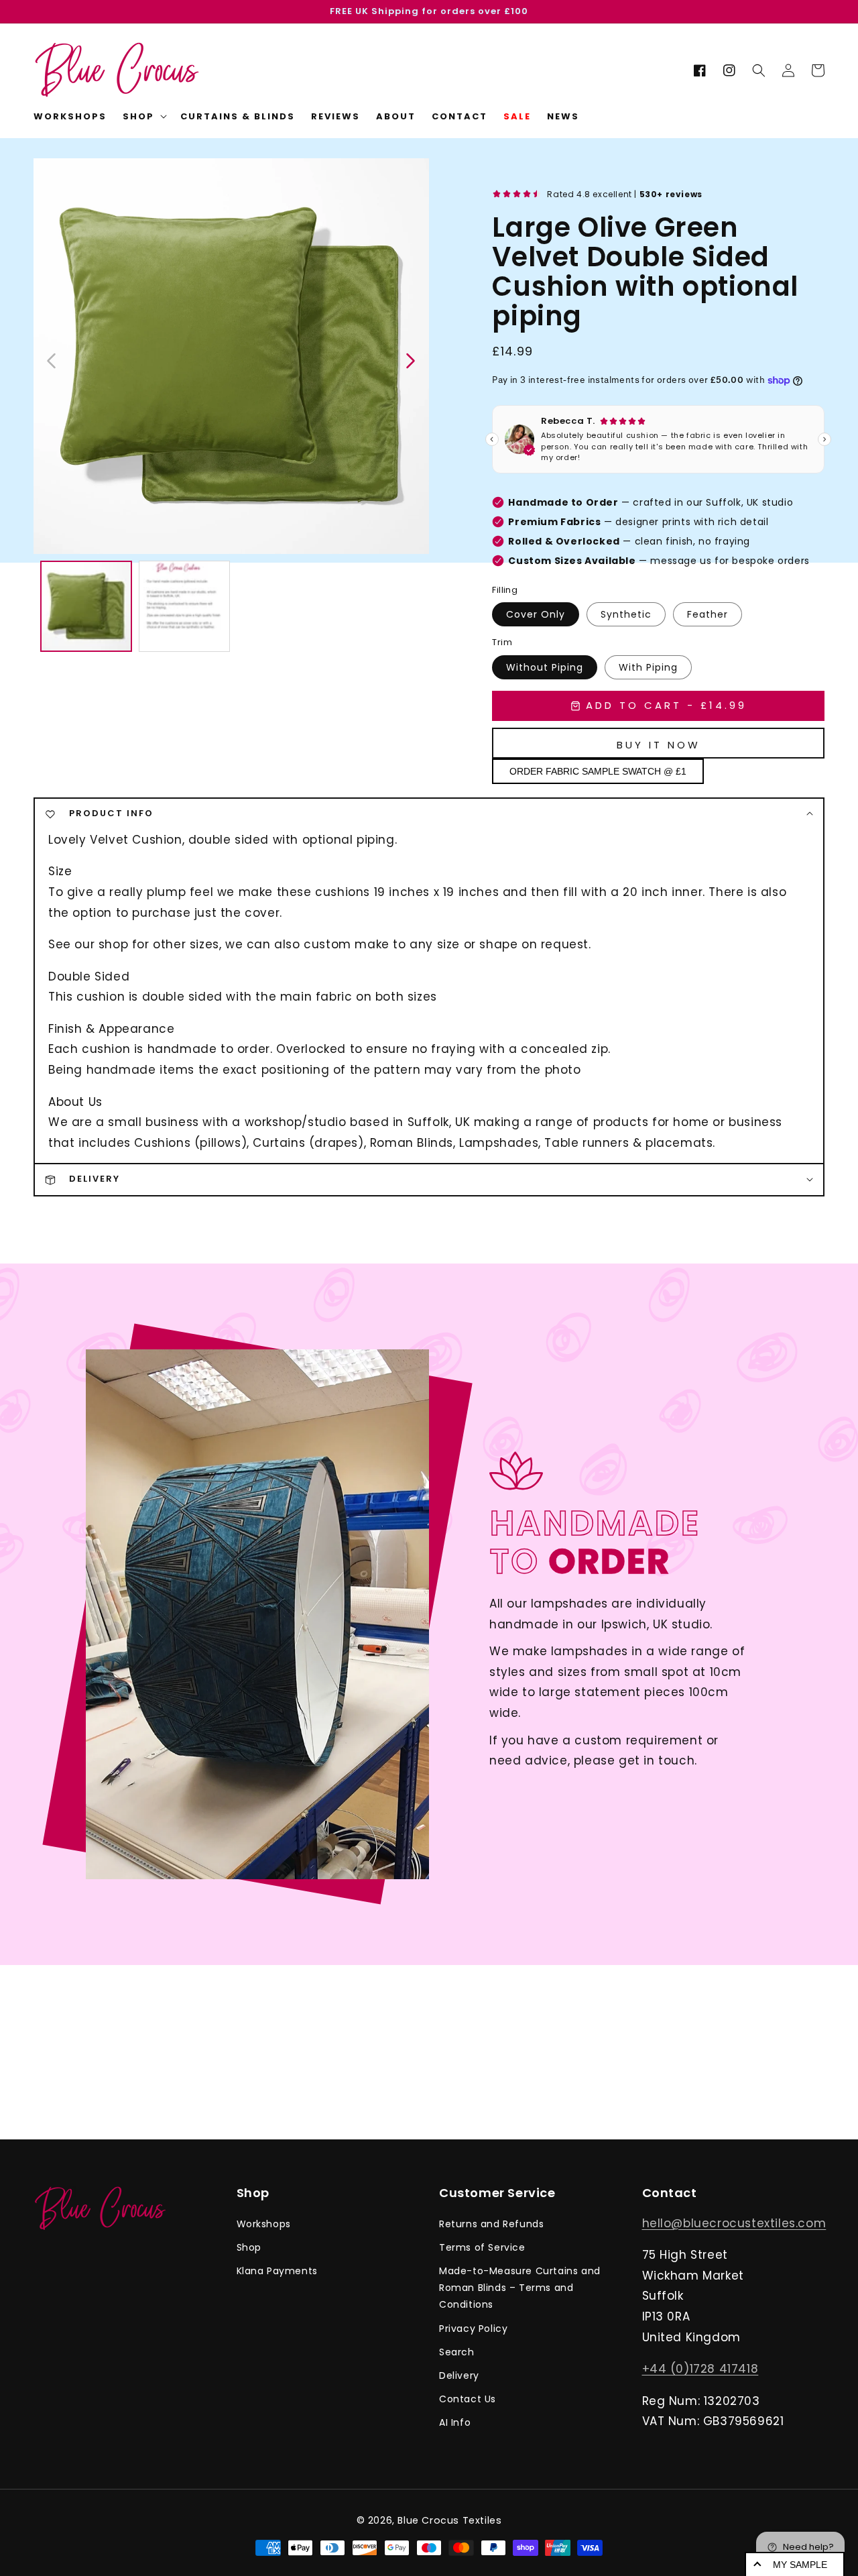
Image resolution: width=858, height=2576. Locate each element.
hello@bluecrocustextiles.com (734, 2223)
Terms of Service (482, 2247)
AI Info (455, 2422)
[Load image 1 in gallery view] (86, 607)
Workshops (264, 2224)
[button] (759, 70)
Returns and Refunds (491, 2224)
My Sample (800, 2565)
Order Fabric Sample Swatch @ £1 (598, 771)
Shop (249, 2247)
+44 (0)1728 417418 (700, 2369)
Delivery (459, 2375)
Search (457, 2352)
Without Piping (545, 667)
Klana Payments (277, 2271)
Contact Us (468, 2399)
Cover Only (536, 614)
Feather (708, 614)
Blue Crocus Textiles (449, 2520)
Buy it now (659, 745)
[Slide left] (52, 359)
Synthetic (626, 614)
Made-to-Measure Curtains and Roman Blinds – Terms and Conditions (520, 2288)
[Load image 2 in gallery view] (185, 607)
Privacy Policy (473, 2329)
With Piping (648, 667)
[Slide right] (410, 359)
